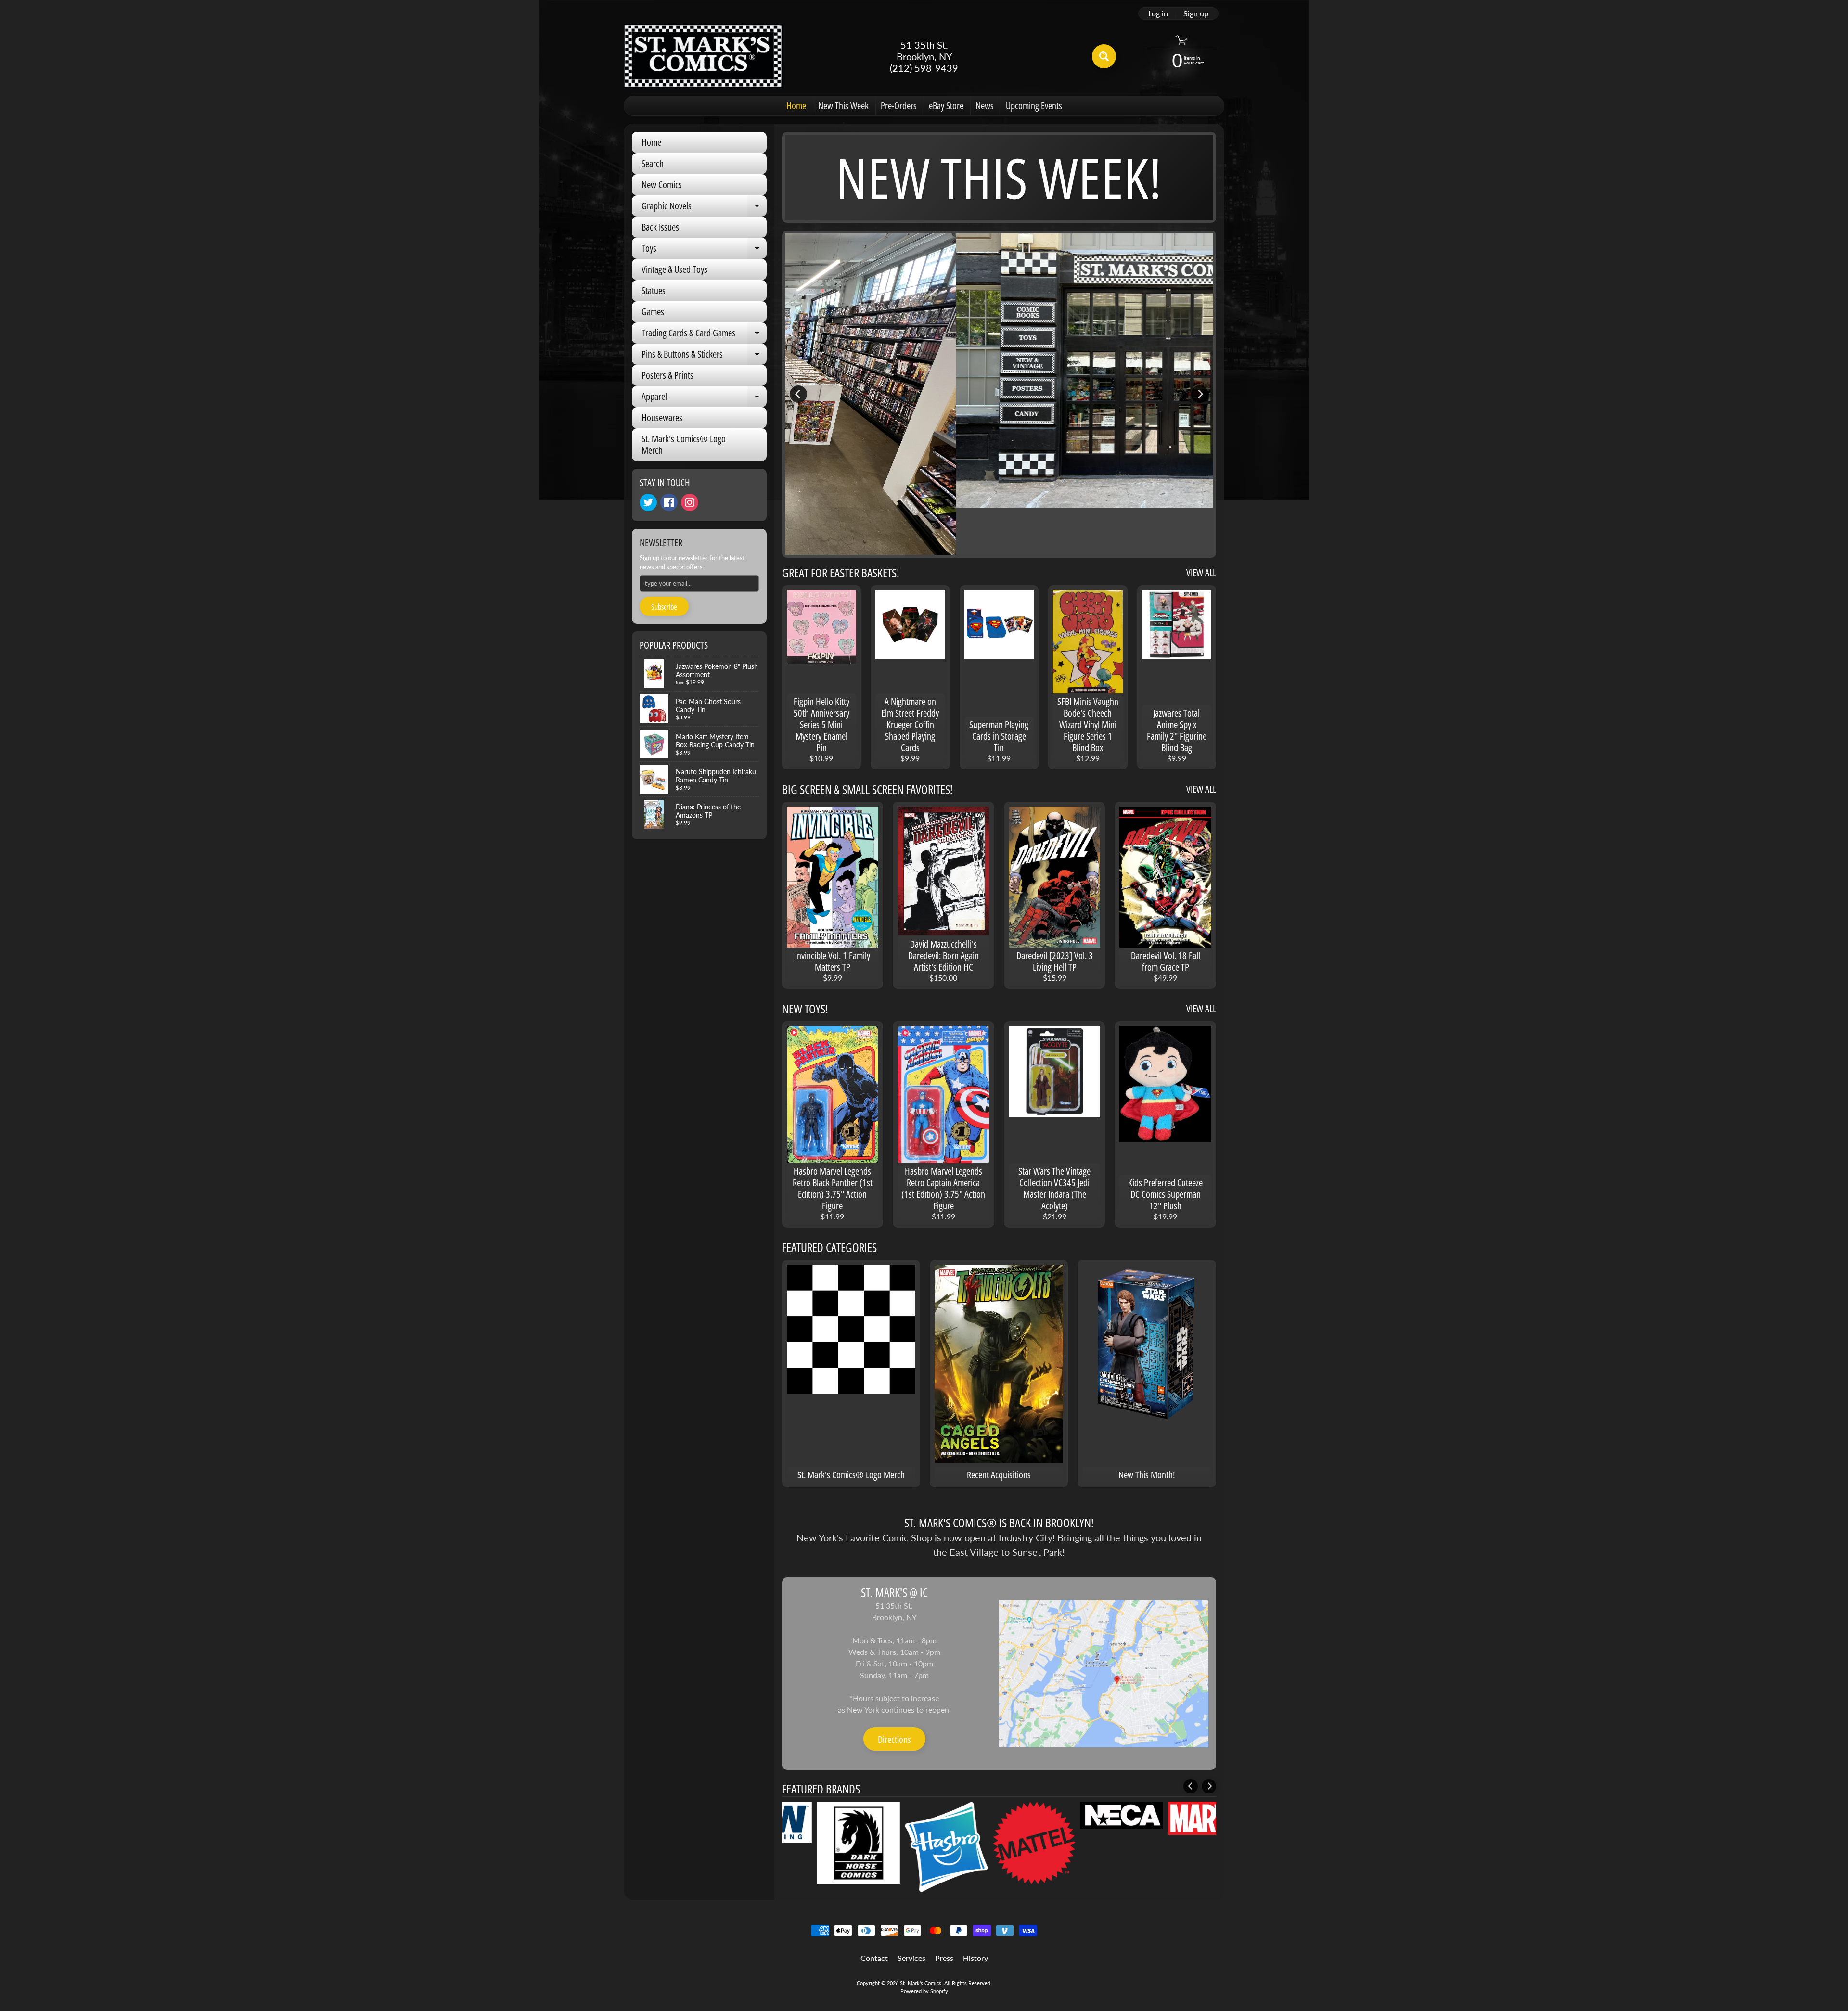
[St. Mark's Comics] (703, 56)
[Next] (1200, 394)
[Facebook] (669, 502)
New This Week (843, 106)
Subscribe (664, 607)
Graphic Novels (704, 208)
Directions (894, 1739)
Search (653, 163)
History (975, 1958)
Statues (654, 290)
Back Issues (660, 227)
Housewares (662, 417)
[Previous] (798, 394)
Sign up (1196, 13)
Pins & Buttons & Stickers (704, 356)
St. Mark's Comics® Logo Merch (684, 444)
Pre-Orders (899, 106)
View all (1201, 572)
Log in (1158, 13)
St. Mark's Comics (921, 1983)
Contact (874, 1958)
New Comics (662, 185)
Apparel (704, 398)
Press (944, 1958)
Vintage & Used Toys (674, 269)
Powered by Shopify (924, 1991)
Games (653, 312)
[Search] (1104, 56)
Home (796, 106)
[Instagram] (690, 502)
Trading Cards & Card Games (704, 335)
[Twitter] (648, 502)
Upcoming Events (1034, 106)
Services (911, 1958)
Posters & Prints (667, 375)
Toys (704, 250)
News (985, 106)
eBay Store (946, 106)
